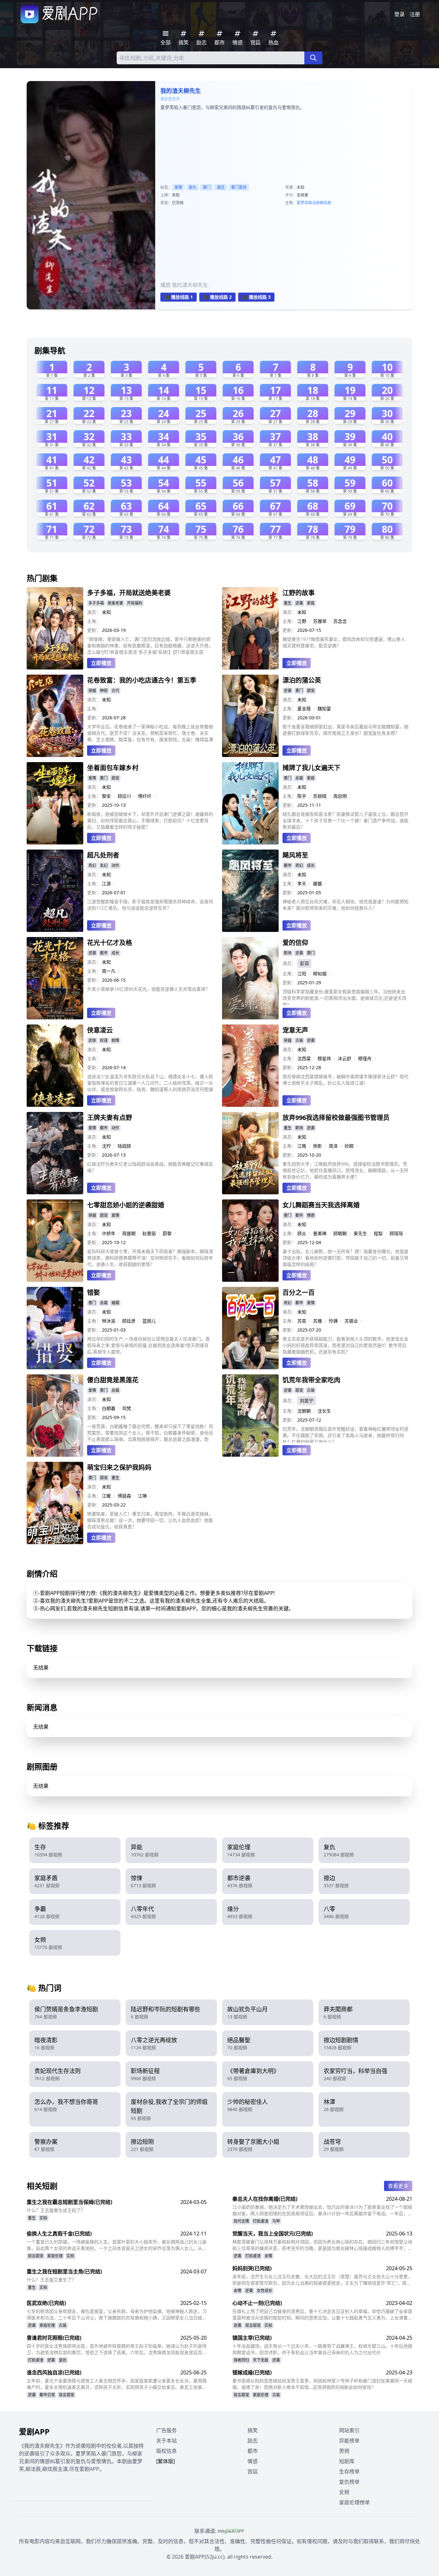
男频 (344, 2451)
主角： (94, 621)
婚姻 (115, 1303)
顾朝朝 (340, 1233)
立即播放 (101, 663)
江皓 (302, 1146)
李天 (302, 883)
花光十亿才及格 (110, 943)
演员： (94, 612)
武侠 (92, 1040)
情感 (311, 1215)
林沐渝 (109, 1321)
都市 (288, 865)
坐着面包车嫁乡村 (113, 768)
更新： (94, 630)
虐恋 (221, 187)
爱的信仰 (295, 943)
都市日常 (47, 2395)
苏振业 (351, 1321)
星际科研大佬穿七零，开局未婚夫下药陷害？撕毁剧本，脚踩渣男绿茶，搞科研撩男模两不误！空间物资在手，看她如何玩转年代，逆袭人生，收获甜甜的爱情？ (150, 1258)
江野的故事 (299, 593)
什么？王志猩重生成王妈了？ (56, 2210)
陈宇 (302, 796)
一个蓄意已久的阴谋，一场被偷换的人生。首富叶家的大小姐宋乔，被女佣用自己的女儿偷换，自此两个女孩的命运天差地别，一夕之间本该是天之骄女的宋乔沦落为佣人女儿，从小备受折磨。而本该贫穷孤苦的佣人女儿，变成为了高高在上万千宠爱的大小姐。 (117, 2245)
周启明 (340, 796)
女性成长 (264, 2291)
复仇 (193, 187)
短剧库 (347, 2461)
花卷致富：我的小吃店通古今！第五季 (142, 680)
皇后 (63, 2360)
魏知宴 (324, 709)
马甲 (276, 2221)
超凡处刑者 (103, 855)
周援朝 (129, 1233)
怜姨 (333, 1321)
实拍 (43, 2218)
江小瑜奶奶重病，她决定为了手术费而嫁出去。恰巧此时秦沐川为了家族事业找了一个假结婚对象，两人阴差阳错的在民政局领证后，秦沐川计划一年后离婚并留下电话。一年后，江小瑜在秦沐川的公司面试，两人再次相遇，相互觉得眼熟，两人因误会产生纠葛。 (322, 2210)
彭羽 (304, 963)
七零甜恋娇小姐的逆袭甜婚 (126, 1205)
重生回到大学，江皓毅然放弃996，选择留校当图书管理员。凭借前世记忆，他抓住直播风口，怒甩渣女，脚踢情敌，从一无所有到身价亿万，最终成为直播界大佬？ (345, 1170)
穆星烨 (324, 1058)
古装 (299, 1040)
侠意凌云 (100, 1030)
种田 (104, 691)
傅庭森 (124, 1496)
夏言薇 (304, 709)
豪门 (207, 187)
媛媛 (318, 883)
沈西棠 (304, 1058)
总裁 (299, 778)
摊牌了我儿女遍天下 (311, 768)
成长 (311, 865)
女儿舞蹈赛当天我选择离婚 (321, 1205)
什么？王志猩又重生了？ (51, 2280)
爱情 (178, 187)
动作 (115, 865)
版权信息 (166, 2451)
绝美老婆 (115, 603)
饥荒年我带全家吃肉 (311, 1380)
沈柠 (106, 1146)
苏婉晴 (320, 796)
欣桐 (349, 1146)
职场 (288, 953)
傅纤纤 (145, 796)
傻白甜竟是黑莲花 (113, 1380)
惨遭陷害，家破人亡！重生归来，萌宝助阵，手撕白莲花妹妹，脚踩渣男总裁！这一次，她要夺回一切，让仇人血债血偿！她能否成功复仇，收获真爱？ (150, 1520)
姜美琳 (320, 1233)
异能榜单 (349, 2441)
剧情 (115, 1040)
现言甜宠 (36, 2256)
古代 (115, 691)
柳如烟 (320, 974)
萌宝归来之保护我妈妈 (119, 1467)
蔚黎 (167, 1233)
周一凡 (109, 971)
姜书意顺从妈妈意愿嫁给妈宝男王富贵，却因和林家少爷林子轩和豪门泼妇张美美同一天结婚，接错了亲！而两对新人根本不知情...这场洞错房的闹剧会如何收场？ (322, 2384)
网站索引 (349, 2430)
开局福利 (135, 603)
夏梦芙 (302, 203)
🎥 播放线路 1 (179, 297)
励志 (253, 2441)
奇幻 (92, 865)
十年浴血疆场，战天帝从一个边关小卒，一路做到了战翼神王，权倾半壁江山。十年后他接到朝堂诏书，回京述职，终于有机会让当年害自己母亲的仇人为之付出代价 (322, 2349)
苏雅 (318, 1321)
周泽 (333, 1146)
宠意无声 (295, 1030)
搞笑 (253, 2430)
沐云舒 (345, 1058)
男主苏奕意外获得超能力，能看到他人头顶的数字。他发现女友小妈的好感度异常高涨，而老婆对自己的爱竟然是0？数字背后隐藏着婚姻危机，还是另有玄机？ (345, 1345)
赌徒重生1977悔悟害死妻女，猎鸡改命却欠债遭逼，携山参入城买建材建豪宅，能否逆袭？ (344, 642)
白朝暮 (109, 1408)
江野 (302, 621)
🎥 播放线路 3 (256, 297)
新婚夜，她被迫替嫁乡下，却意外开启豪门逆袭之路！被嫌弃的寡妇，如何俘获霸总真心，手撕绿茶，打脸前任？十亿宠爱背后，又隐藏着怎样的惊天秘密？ (150, 820)
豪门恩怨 (239, 187)
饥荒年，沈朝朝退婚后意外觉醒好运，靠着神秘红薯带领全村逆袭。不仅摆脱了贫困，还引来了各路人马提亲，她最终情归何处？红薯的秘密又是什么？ (345, 1434)
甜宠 (311, 691)
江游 (106, 883)
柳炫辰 (326, 203)
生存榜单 (349, 2471)
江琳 (142, 1496)
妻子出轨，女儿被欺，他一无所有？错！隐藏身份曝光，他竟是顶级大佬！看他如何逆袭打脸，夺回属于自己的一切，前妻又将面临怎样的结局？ (345, 1258)
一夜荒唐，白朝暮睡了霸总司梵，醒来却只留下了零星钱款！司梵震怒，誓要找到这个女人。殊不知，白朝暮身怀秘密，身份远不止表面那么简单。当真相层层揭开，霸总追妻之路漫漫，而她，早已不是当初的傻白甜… (150, 1433)
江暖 (106, 1496)
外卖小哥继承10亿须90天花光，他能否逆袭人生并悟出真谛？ (148, 989)
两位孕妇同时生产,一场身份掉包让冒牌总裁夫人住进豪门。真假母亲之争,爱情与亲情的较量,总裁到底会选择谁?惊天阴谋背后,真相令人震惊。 (148, 1345)
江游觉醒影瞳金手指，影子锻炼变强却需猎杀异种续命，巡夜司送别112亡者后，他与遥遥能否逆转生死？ (150, 905)
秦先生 (360, 1233)
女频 (344, 2492)
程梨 (378, 1233)
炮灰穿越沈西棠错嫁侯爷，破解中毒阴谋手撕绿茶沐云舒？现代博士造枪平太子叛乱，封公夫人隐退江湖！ (345, 1080)
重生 (288, 603)
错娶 (94, 1293)
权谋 (104, 1040)
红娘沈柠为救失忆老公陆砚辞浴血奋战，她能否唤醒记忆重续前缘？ (150, 1167)
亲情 (268, 2256)
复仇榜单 (349, 2482)
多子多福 (96, 603)
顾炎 (302, 1233)
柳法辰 (314, 203)
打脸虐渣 (261, 2221)
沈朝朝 (304, 1411)
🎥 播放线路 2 (217, 297)
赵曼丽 (149, 1233)
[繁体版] (166, 2461)
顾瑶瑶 (396, 1233)
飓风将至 (295, 855)
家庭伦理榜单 (354, 2502)
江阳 (302, 974)
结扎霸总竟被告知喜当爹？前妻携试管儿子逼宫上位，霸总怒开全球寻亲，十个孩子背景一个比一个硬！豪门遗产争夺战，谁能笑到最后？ (345, 820)
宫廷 (253, 2471)
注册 (415, 14)
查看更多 (398, 2186)
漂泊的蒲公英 (302, 680)
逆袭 (299, 603)
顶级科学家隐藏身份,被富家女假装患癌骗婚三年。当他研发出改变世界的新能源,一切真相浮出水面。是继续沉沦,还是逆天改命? (345, 997)
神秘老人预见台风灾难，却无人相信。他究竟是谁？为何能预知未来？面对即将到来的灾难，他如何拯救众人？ (345, 905)
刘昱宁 (307, 1401)
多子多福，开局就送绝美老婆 (129, 593)
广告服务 (166, 2430)
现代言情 (241, 2221)
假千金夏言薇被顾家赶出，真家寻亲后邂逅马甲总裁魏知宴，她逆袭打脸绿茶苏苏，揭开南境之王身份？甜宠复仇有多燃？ (345, 730)
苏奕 (302, 1321)
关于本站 (166, 2441)
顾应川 (124, 796)
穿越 (92, 691)
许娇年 (109, 1233)
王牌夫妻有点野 (110, 1118)
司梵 (127, 1408)
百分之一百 (299, 1293)
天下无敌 (261, 2360)
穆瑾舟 (365, 1058)
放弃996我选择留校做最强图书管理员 (336, 1118)
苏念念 (340, 621)
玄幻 (104, 865)
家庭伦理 (55, 2256)
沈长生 (324, 1411)
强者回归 (241, 2360)
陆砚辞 (124, 1146)
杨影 (318, 1146)
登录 (399, 14)
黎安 (106, 796)
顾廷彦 (129, 1321)
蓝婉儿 (149, 1321)
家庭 (311, 603)
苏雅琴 (320, 621)
